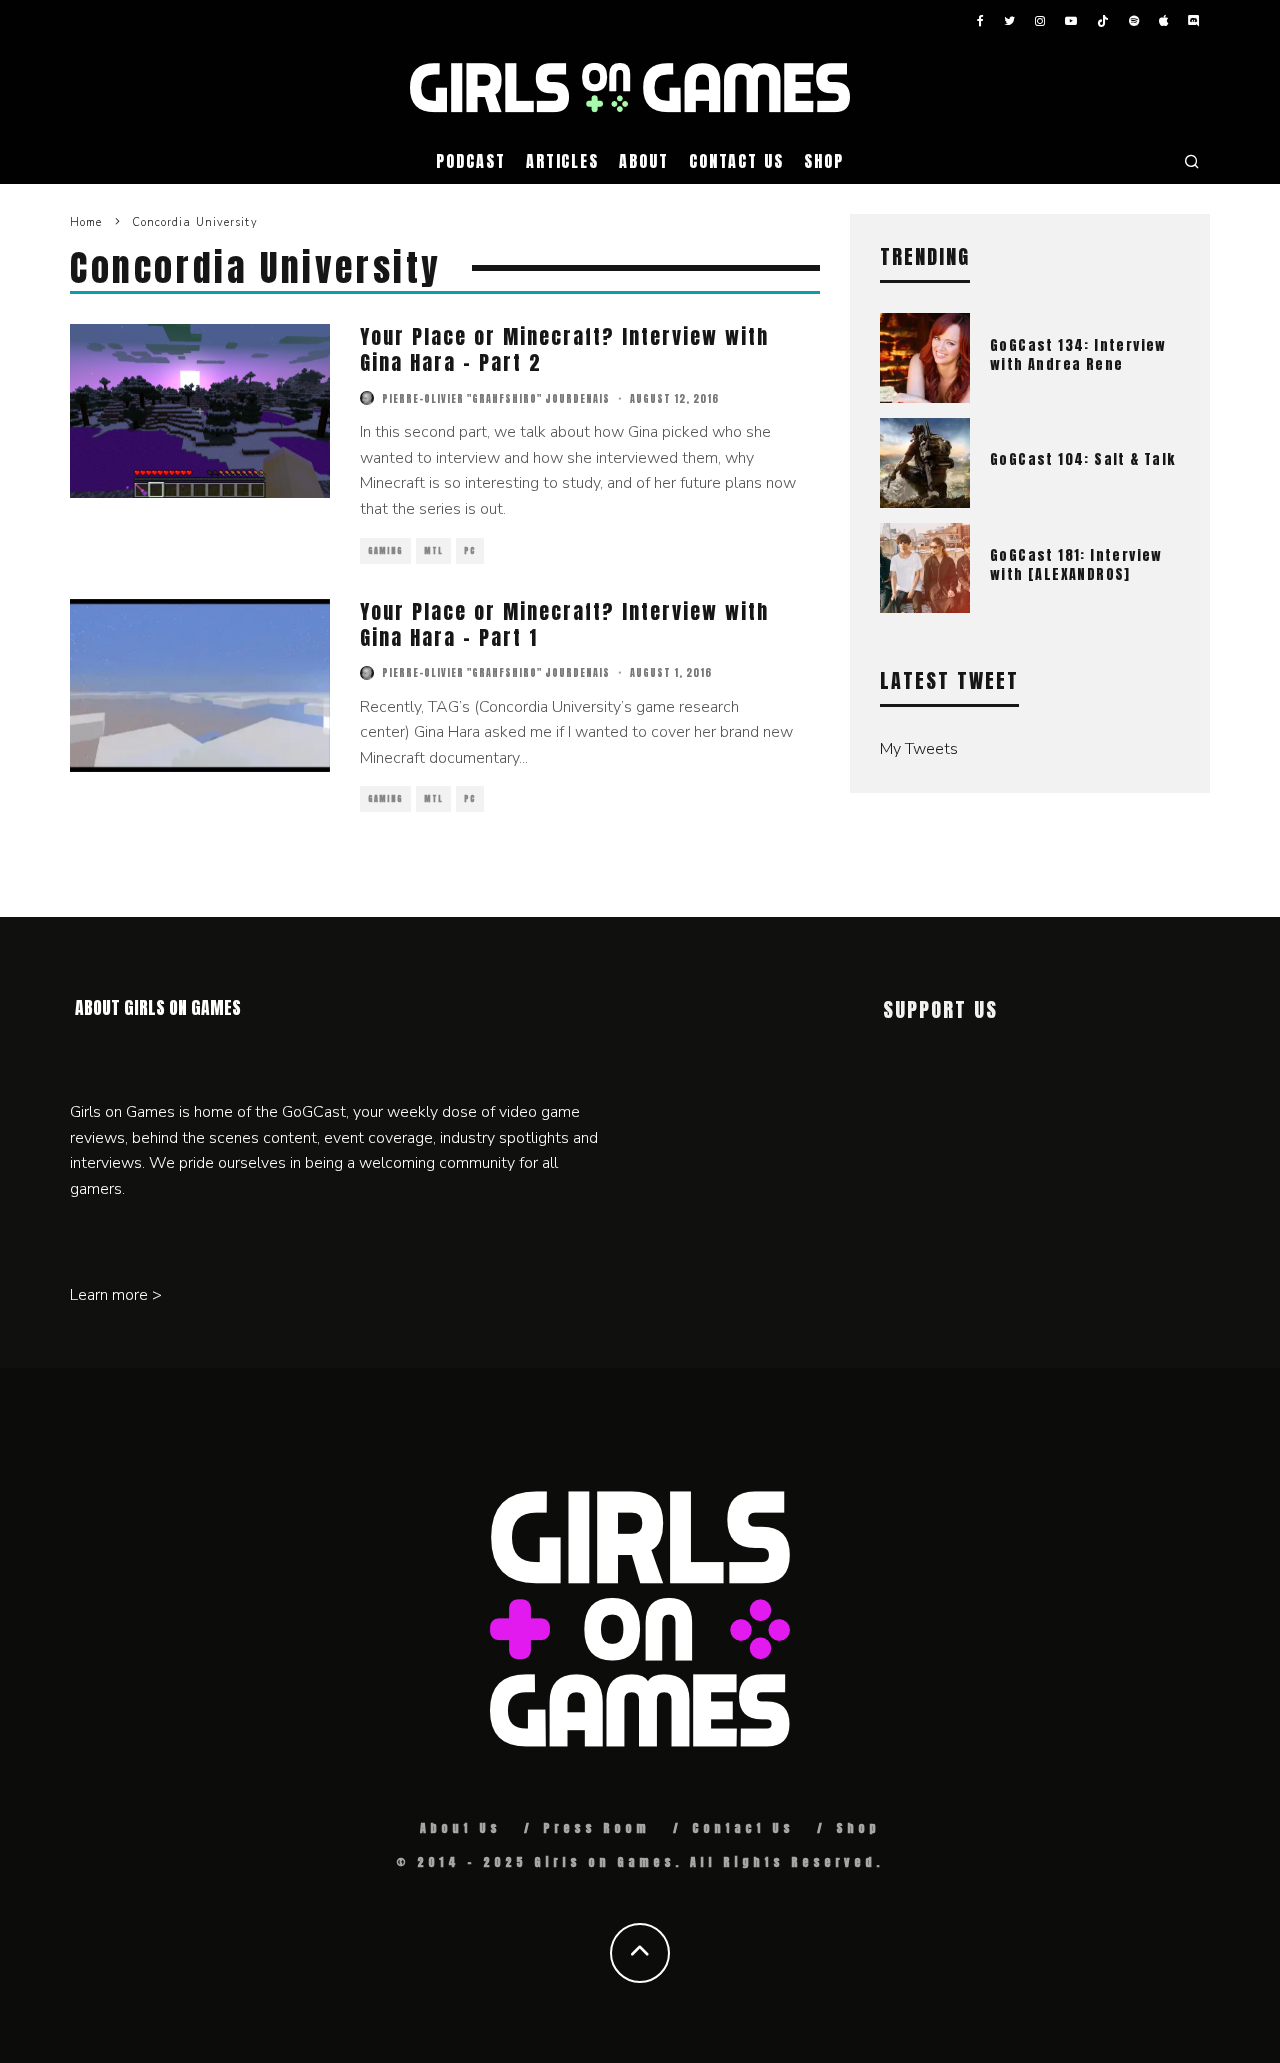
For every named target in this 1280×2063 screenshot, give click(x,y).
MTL (433, 551)
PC (470, 551)
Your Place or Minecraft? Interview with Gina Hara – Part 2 (564, 349)
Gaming (385, 551)
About (644, 161)
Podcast (470, 161)
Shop (824, 161)
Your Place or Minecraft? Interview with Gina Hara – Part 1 (564, 624)
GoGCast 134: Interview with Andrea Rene (1078, 354)
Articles (562, 161)
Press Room (596, 1828)
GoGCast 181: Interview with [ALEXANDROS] (1076, 564)
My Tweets (919, 749)
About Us (460, 1828)
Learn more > (116, 1295)
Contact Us (736, 161)
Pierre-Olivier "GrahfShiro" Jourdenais (496, 398)
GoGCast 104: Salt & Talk (1083, 459)
